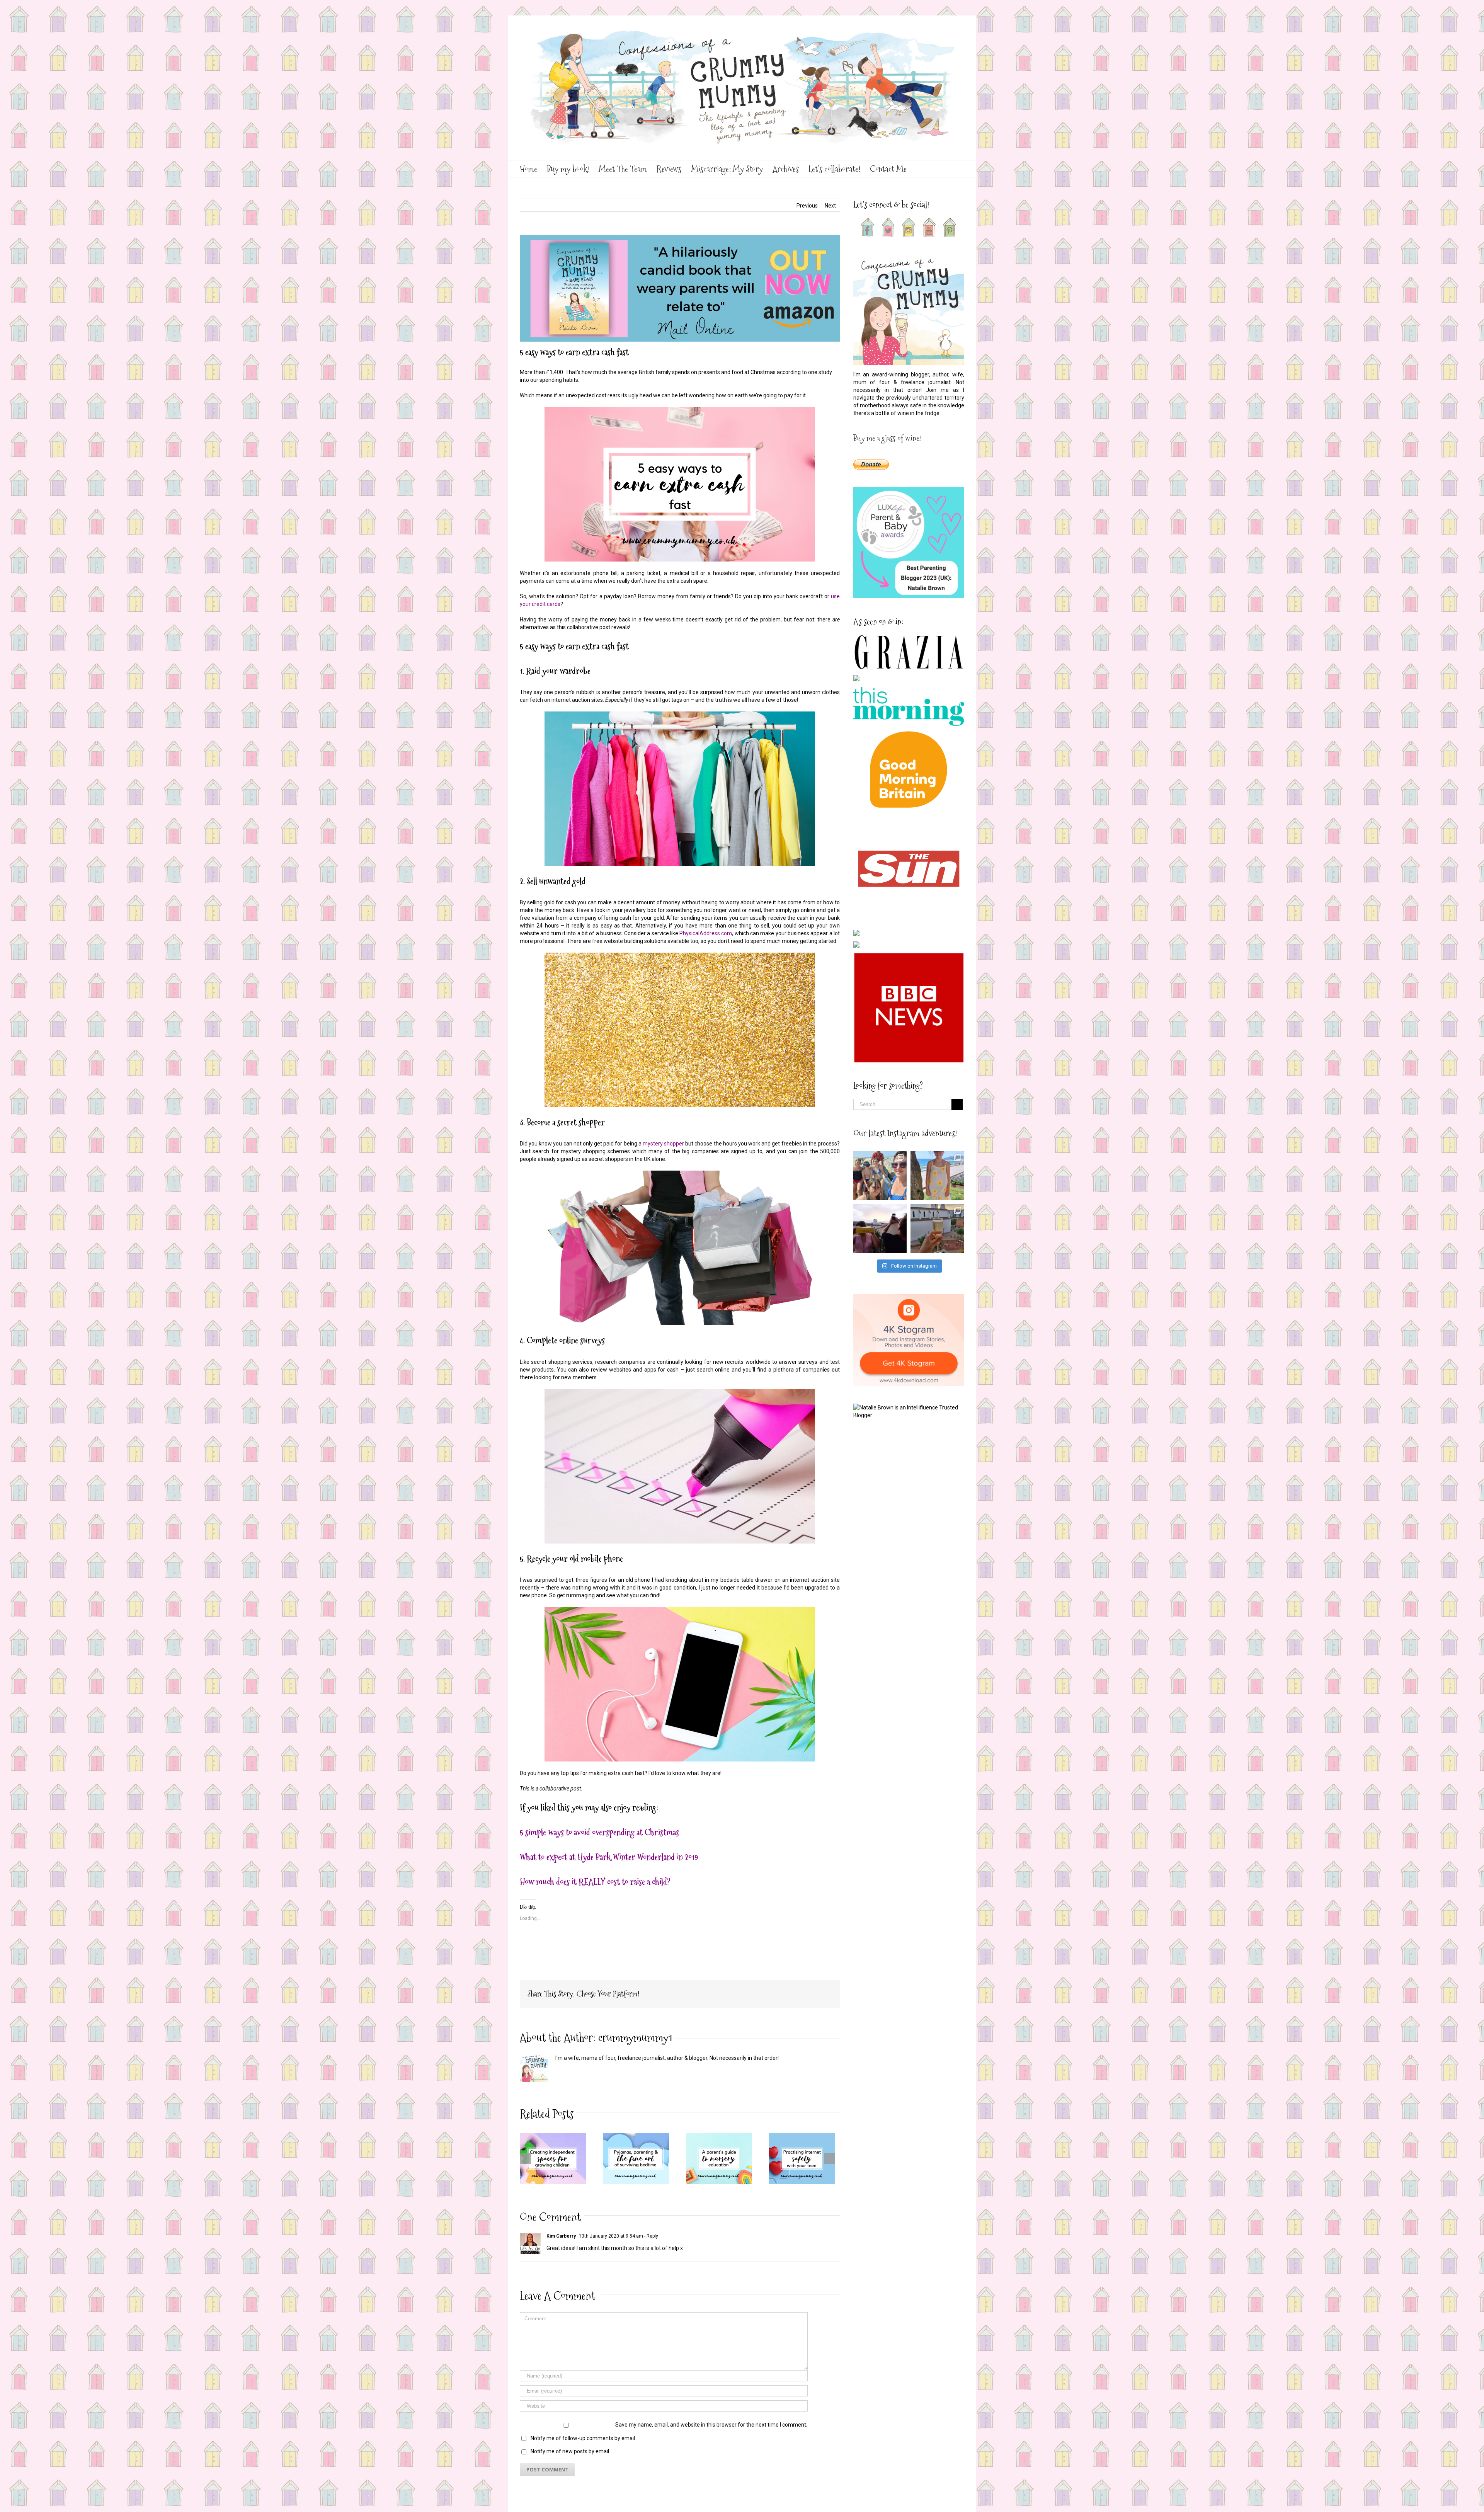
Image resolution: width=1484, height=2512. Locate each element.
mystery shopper (663, 1144)
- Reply (651, 2236)
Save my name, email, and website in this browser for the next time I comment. (711, 2425)
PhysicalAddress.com (706, 933)
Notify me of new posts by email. (570, 2451)
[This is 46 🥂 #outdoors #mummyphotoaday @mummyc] (937, 1228)
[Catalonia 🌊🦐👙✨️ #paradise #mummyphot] (880, 1175)
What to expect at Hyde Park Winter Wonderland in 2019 (609, 1857)
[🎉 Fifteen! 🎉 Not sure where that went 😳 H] (937, 1175)
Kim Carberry (561, 2236)
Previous (807, 206)
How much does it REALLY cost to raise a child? (595, 1882)
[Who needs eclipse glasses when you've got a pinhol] (880, 1228)
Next (830, 206)
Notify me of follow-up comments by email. (583, 2438)
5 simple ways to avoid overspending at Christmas (599, 1832)
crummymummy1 (635, 2038)
